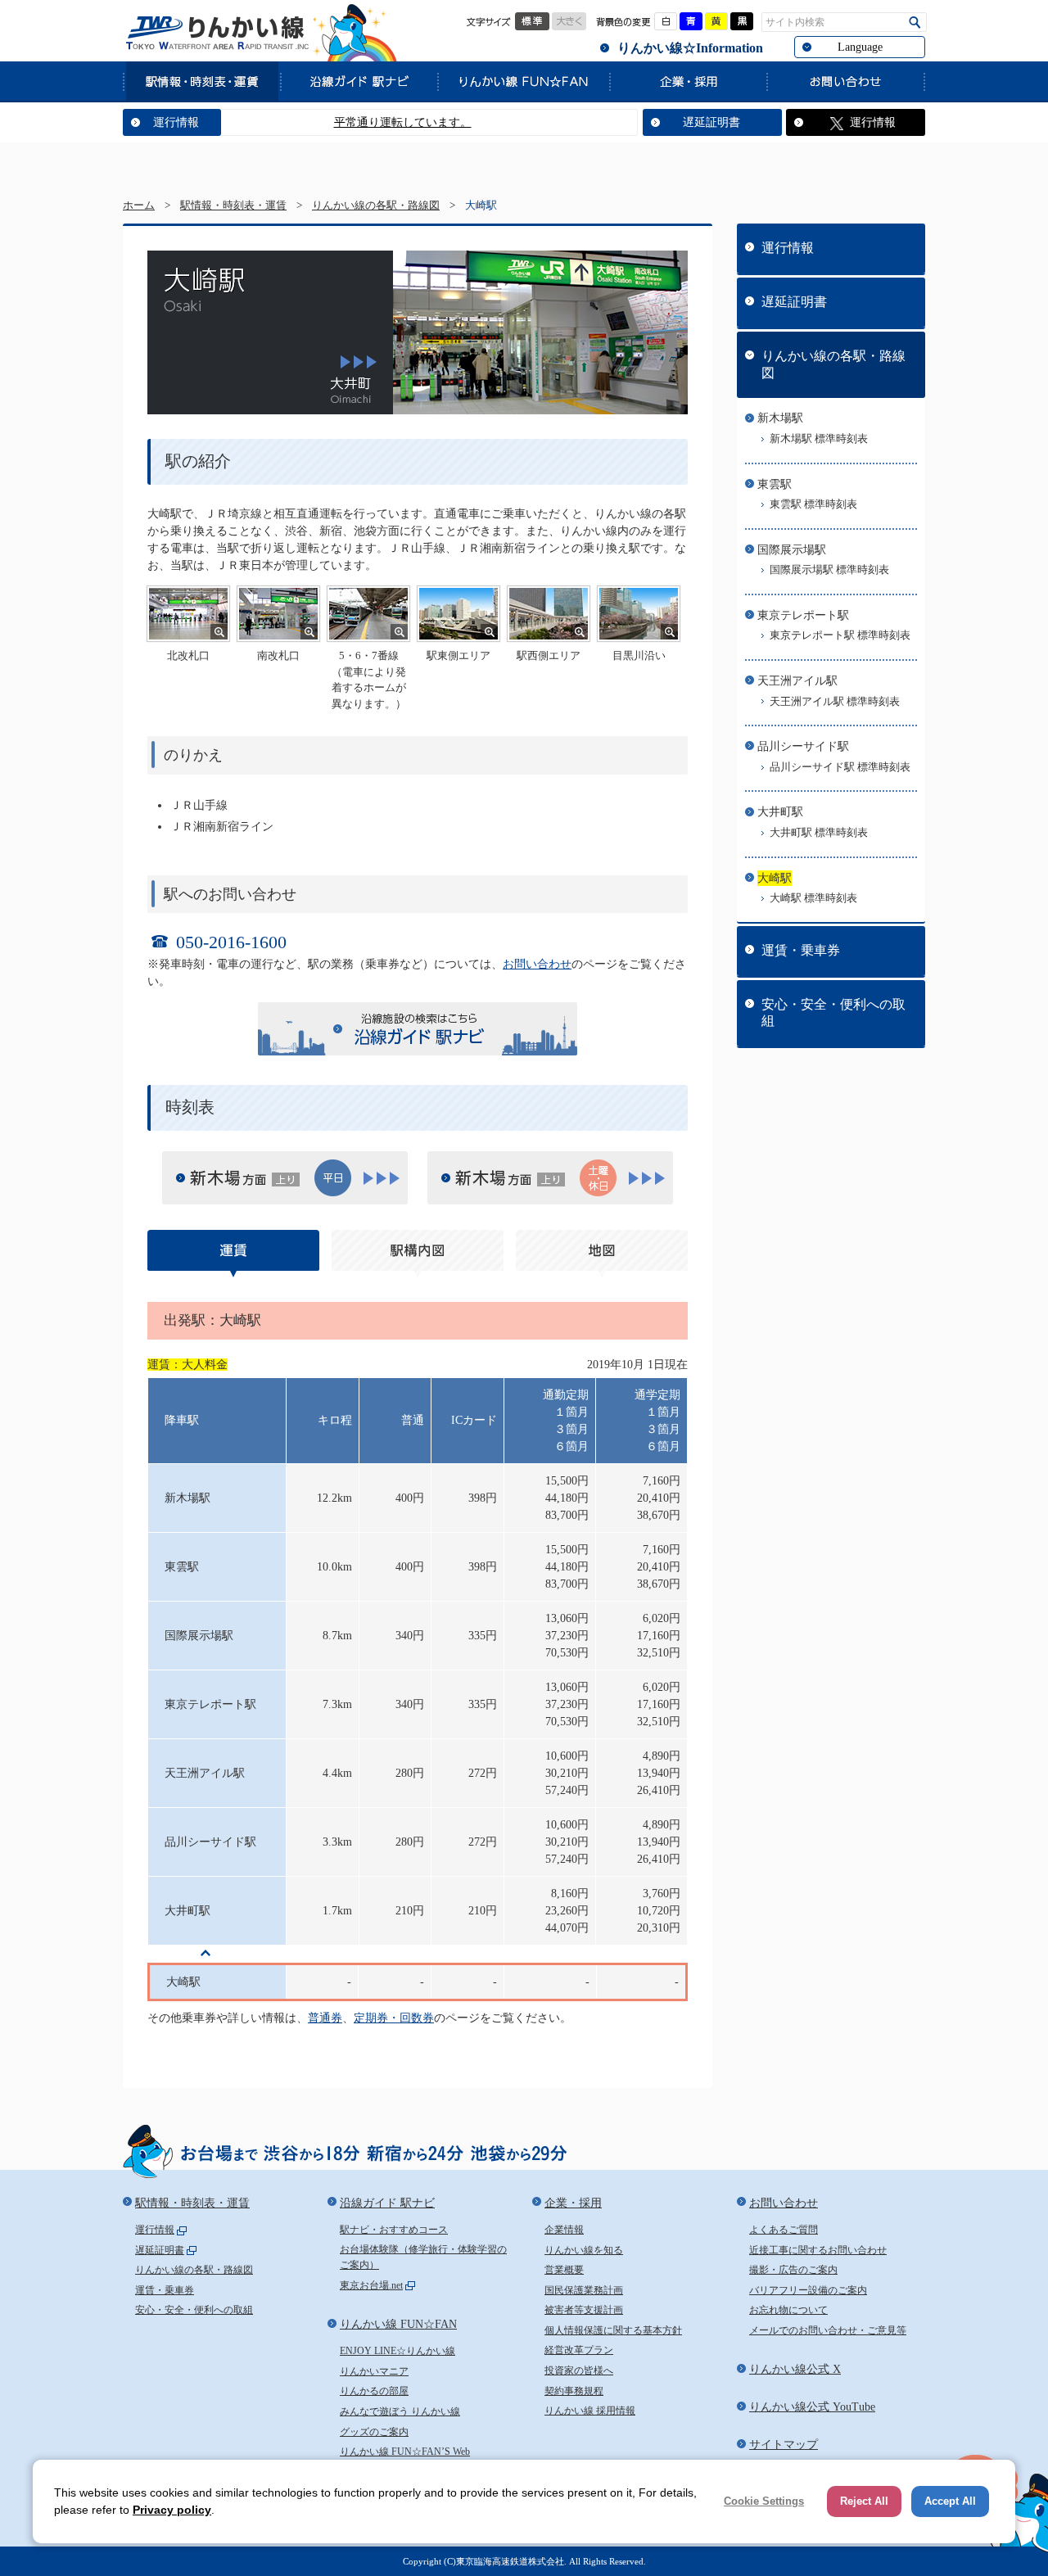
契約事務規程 (574, 2391)
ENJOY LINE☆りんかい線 (398, 2351)
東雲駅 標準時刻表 (813, 504)
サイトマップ (784, 2445)
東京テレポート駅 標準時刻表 (840, 635)
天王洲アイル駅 (797, 681)
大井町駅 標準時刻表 (819, 833)
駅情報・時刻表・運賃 (201, 81)
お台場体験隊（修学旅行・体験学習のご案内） (423, 2257)
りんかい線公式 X (795, 2369)
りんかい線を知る (584, 2250)
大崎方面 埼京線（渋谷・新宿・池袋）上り (504, 1179)
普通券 (325, 2018)
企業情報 (564, 2230)
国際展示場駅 (792, 550)
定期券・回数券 (394, 2018)
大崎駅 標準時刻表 (813, 898)
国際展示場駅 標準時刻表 (829, 570)
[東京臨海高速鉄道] (217, 33)
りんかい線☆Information (690, 48)
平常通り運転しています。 (363, 122)
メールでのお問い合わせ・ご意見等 (828, 2330)
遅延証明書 (711, 122)
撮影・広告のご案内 (793, 2270)
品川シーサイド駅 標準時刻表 (840, 767)
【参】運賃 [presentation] (233, 1254)
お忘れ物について (788, 2310)
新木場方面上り (238, 1179)
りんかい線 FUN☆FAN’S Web (405, 2452)
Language (860, 47)
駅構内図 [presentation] (418, 1254)
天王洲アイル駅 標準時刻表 (835, 702)
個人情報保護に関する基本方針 (613, 2330)
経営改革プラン (579, 2350)
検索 (915, 23)
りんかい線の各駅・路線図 (376, 206)
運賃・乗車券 (801, 950)
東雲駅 (775, 484)
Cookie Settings (764, 2501)
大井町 (354, 391)
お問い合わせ (846, 81)
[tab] (233, 1254)
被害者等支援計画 (584, 2310)
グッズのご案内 (374, 2432)
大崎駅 (775, 878)
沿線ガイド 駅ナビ (359, 81)
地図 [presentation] (602, 1254)
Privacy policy (172, 2510)
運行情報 (176, 122)
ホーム (139, 206)
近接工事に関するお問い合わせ (818, 2250)
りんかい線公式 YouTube (812, 2407)
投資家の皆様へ (579, 2370)
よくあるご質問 (784, 2230)
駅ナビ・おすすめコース (394, 2230)
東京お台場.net (371, 2285)
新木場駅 (780, 418)
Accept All (950, 2501)
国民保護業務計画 (584, 2290)
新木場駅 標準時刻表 (819, 439)
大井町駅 (780, 812)
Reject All (864, 2501)
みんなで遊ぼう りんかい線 (400, 2411)
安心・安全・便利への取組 (833, 1013)
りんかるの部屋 (374, 2391)
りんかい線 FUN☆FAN (523, 81)
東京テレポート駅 (803, 615)
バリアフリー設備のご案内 (808, 2290)
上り (382, 1178)
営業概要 (564, 2270)
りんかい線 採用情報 (590, 2411)
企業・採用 (688, 81)
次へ (359, 362)
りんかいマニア (374, 2371)
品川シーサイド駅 (803, 746)
